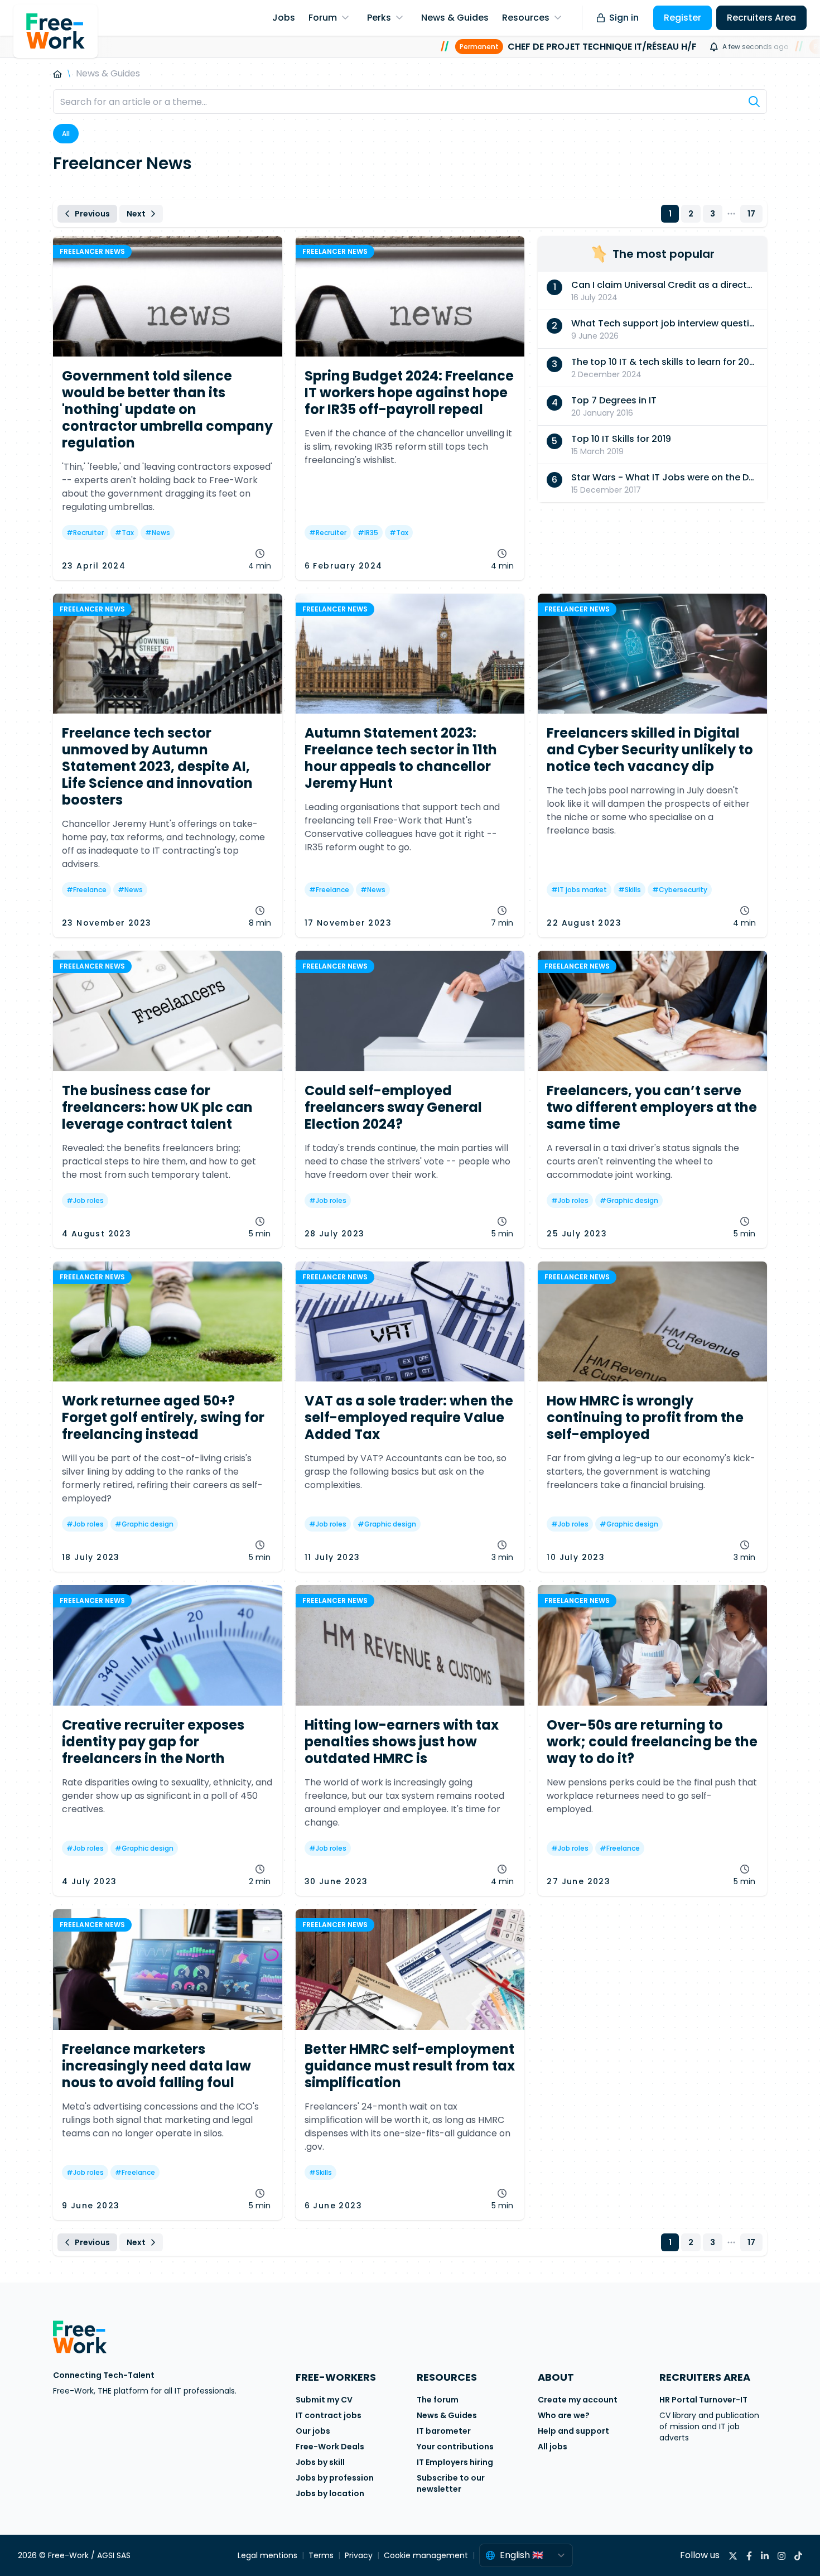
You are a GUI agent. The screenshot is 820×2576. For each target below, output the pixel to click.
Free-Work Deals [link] (330, 2447)
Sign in (624, 18)
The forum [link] (438, 2400)
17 (751, 214)
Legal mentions (267, 2555)
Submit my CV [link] (324, 2400)
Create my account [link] (578, 2400)
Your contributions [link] (455, 2447)
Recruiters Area (761, 18)
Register (682, 18)
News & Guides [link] (447, 2415)
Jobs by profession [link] (335, 2478)
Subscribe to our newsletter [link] (451, 2483)
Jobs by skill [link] (320, 2462)
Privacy (359, 2555)
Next (136, 214)
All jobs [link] (553, 2447)
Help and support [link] (573, 2431)
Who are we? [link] (564, 2415)
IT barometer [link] (444, 2431)
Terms (321, 2555)
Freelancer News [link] (92, 251)
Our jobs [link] (313, 2431)
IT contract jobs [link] (329, 2415)
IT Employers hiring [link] (455, 2462)
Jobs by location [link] (330, 2493)
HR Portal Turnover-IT (703, 2400)
